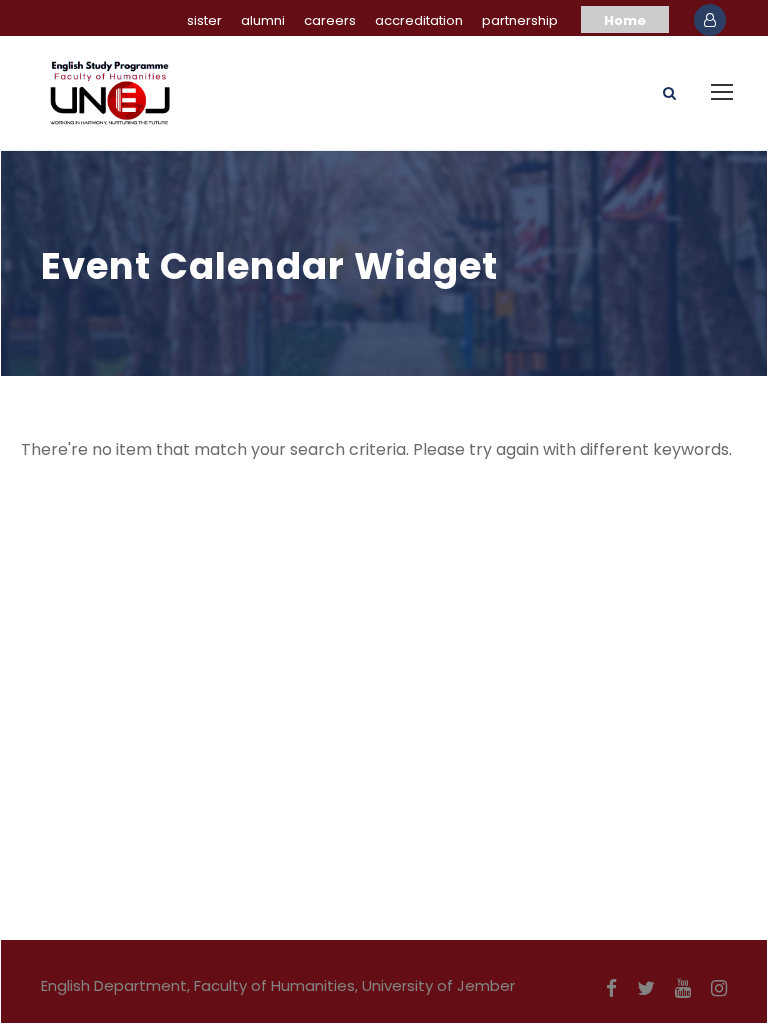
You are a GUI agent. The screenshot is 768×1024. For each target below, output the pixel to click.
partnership (520, 20)
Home (625, 20)
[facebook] (611, 989)
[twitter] (646, 989)
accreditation (419, 20)
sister (204, 20)
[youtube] (683, 989)
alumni (263, 20)
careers (330, 20)
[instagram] (719, 989)
